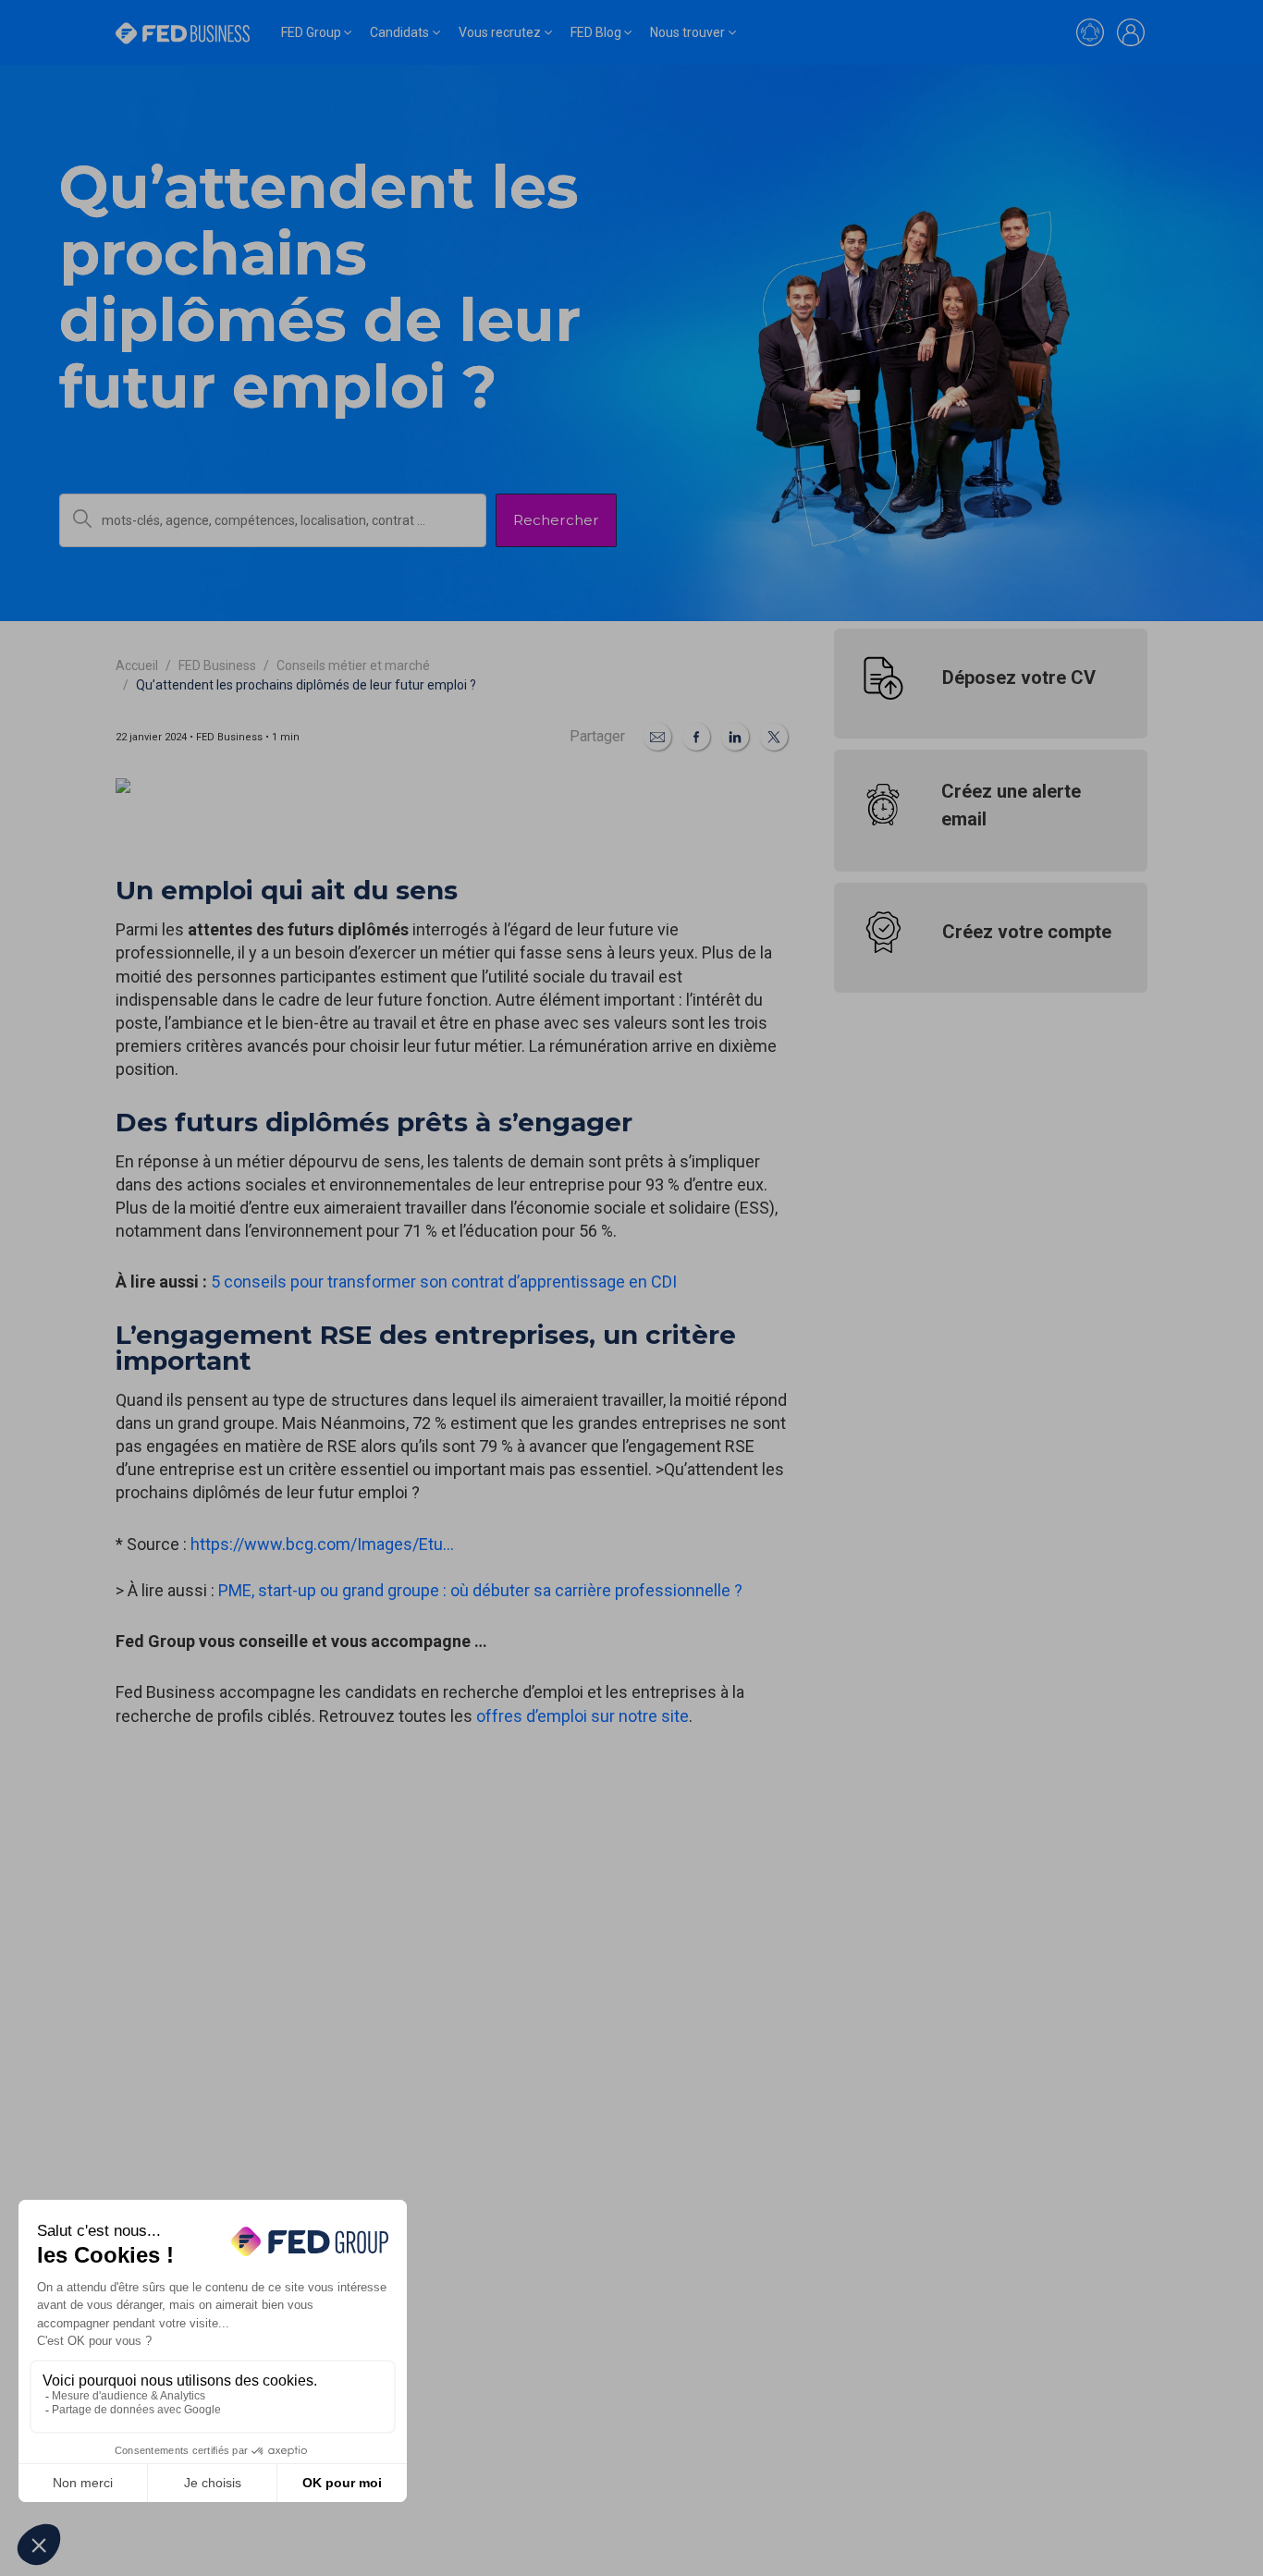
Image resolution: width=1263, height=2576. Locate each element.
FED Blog (596, 32)
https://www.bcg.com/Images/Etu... (322, 1544)
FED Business (217, 665)
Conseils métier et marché (353, 665)
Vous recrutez (500, 32)
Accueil (137, 665)
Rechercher (556, 520)
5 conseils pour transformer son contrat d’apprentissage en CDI (444, 1282)
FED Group (311, 32)
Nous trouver (687, 32)
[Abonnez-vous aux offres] (1090, 32)
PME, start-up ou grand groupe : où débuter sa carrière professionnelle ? (478, 1590)
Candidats (399, 32)
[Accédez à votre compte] (1131, 32)
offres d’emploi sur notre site (582, 1716)
